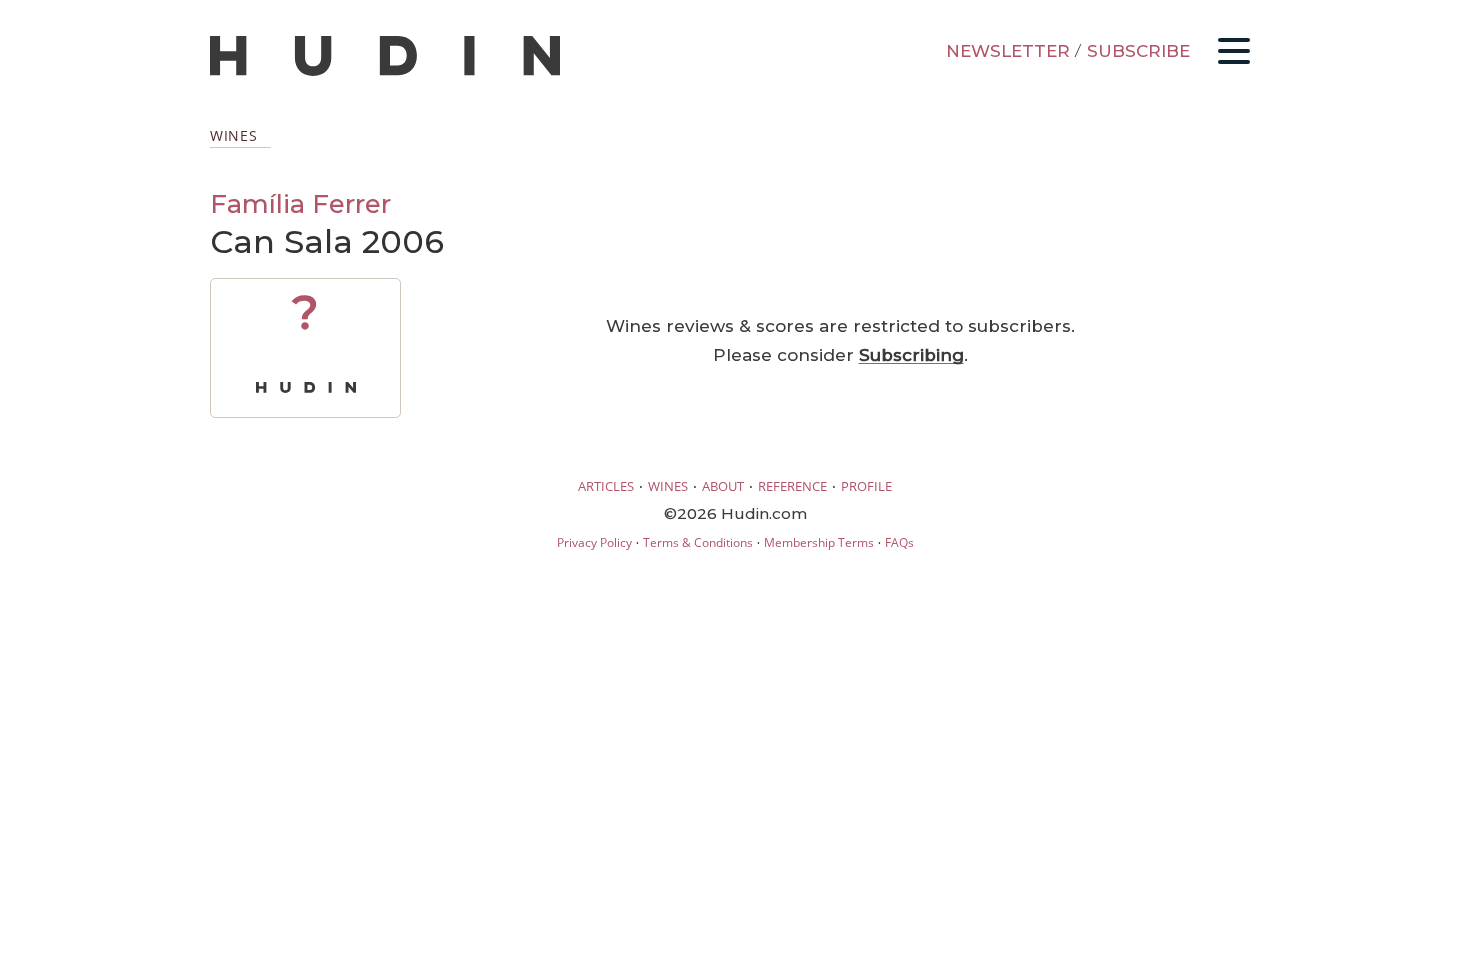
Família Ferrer (300, 203)
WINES (668, 486)
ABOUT (723, 486)
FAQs (899, 542)
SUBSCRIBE (1138, 51)
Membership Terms (819, 542)
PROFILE (866, 486)
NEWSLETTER (1008, 51)
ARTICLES (606, 486)
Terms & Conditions (698, 542)
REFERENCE (792, 486)
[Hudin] (385, 71)
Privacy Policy (594, 542)
